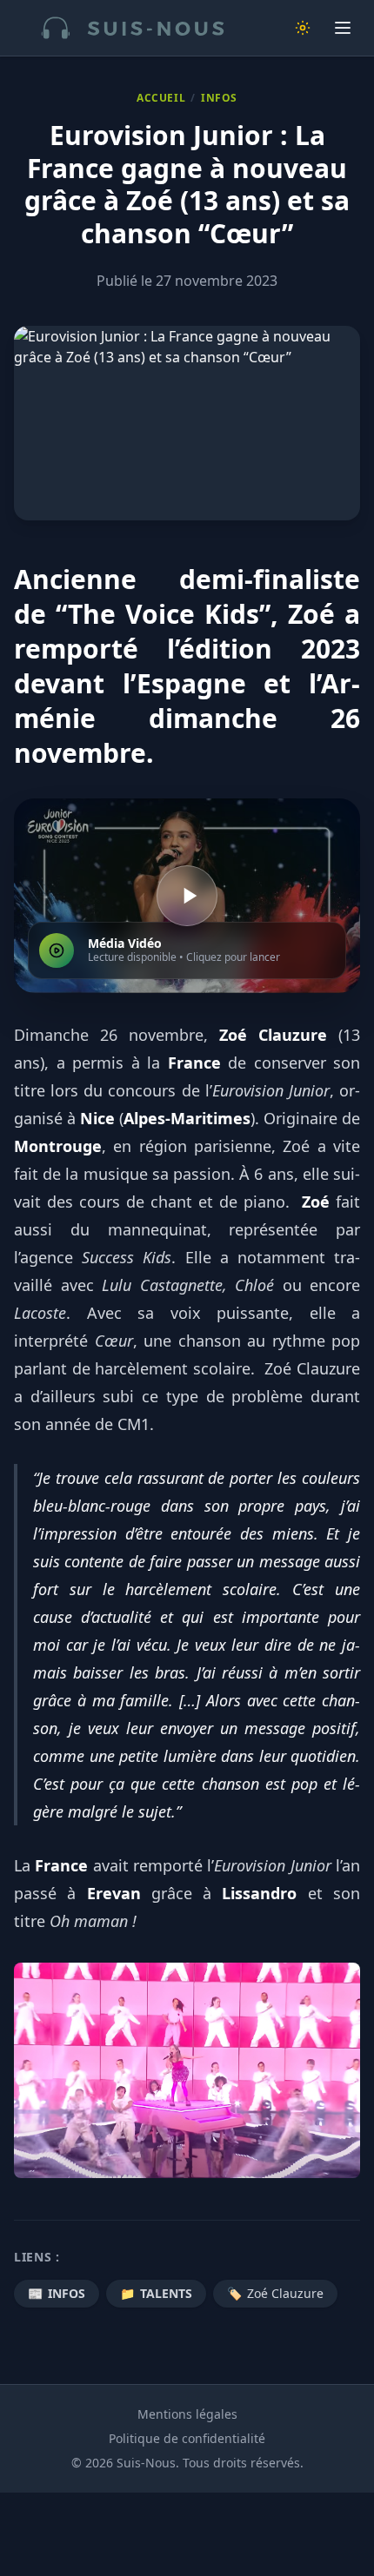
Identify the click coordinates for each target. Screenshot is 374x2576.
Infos (219, 98)
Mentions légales (187, 2414)
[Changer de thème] (303, 28)
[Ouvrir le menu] (343, 28)
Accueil (161, 98)
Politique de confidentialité (187, 2438)
